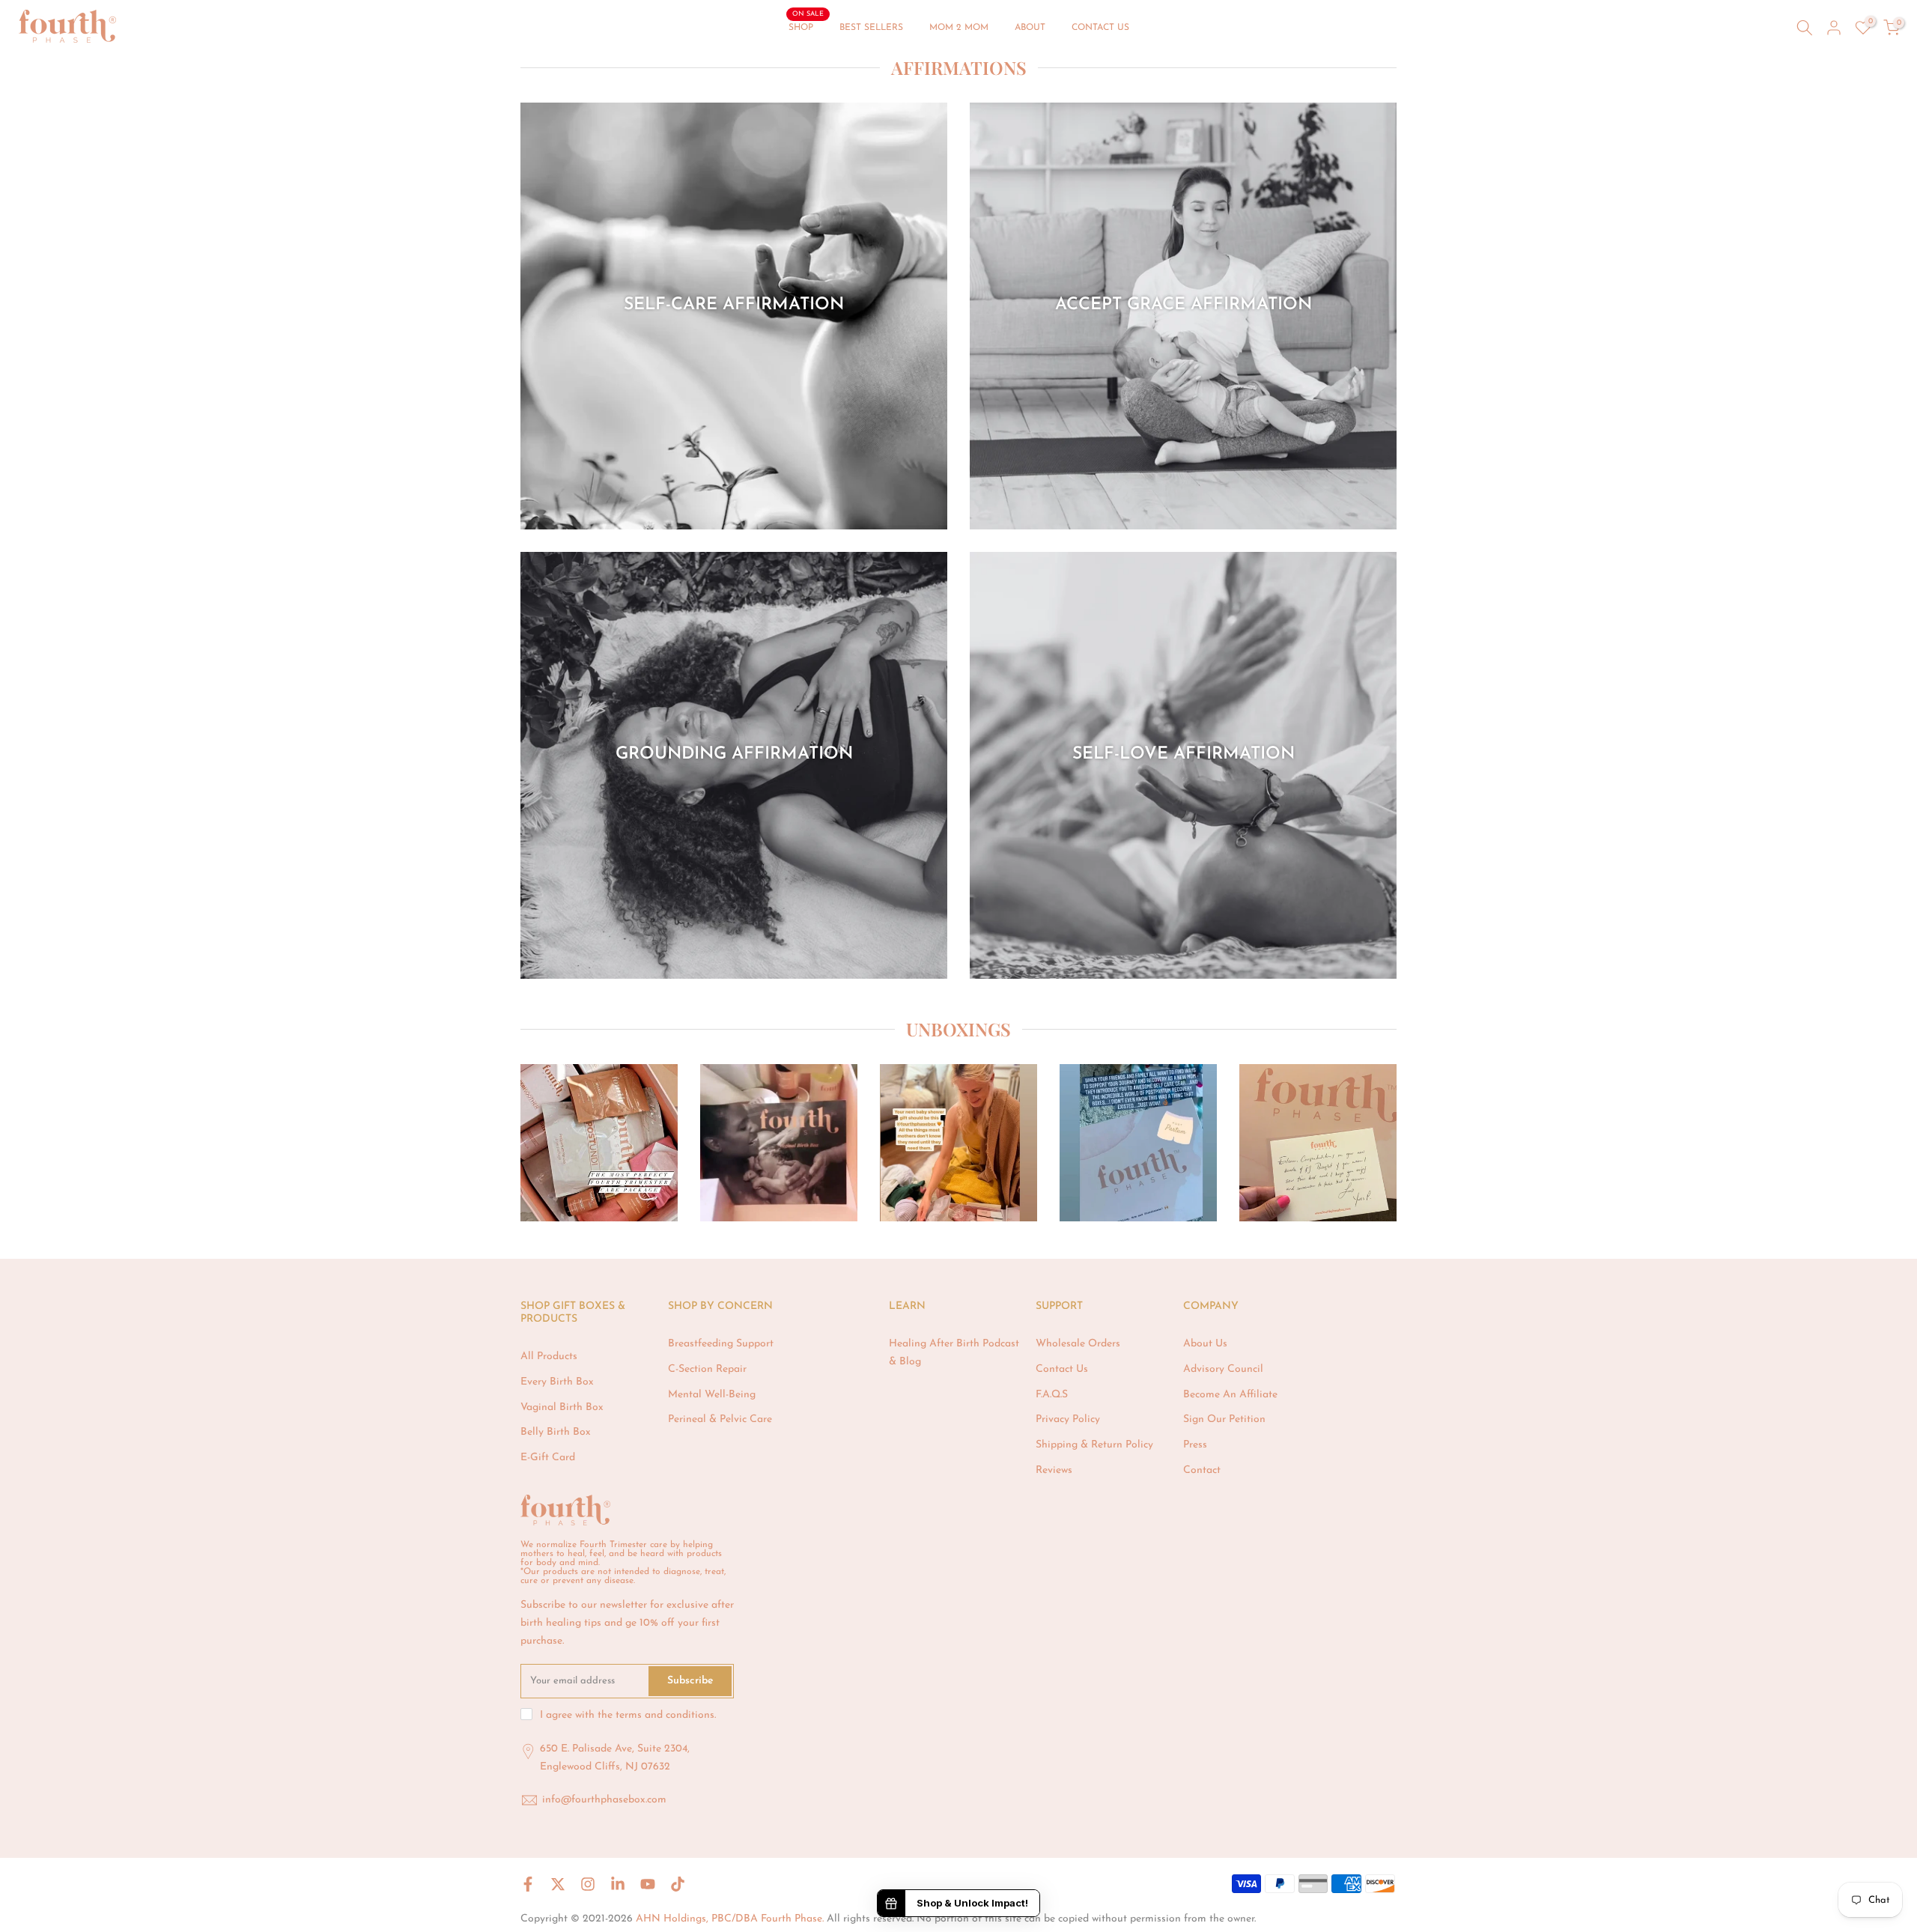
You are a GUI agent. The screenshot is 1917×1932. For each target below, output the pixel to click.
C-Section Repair (707, 1369)
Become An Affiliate (1230, 1395)
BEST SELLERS (871, 28)
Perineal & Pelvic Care (720, 1419)
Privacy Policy (1068, 1419)
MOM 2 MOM (959, 28)
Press (1195, 1445)
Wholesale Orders (1078, 1344)
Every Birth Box (557, 1382)
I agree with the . (628, 1715)
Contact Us (1062, 1369)
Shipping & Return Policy (1094, 1445)
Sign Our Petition (1224, 1419)
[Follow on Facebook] (528, 1884)
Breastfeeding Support (721, 1344)
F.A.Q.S (1052, 1395)
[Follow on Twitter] (558, 1884)
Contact (1202, 1470)
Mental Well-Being (712, 1395)
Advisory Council (1223, 1369)
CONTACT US (1100, 28)
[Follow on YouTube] (648, 1884)
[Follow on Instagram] (588, 1884)
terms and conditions (665, 1715)
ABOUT (1030, 28)
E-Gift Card (548, 1458)
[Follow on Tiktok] (678, 1884)
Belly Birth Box (556, 1432)
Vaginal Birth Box (562, 1407)
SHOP (806, 26)
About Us (1205, 1344)
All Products (549, 1357)
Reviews (1054, 1470)
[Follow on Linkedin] (618, 1884)
